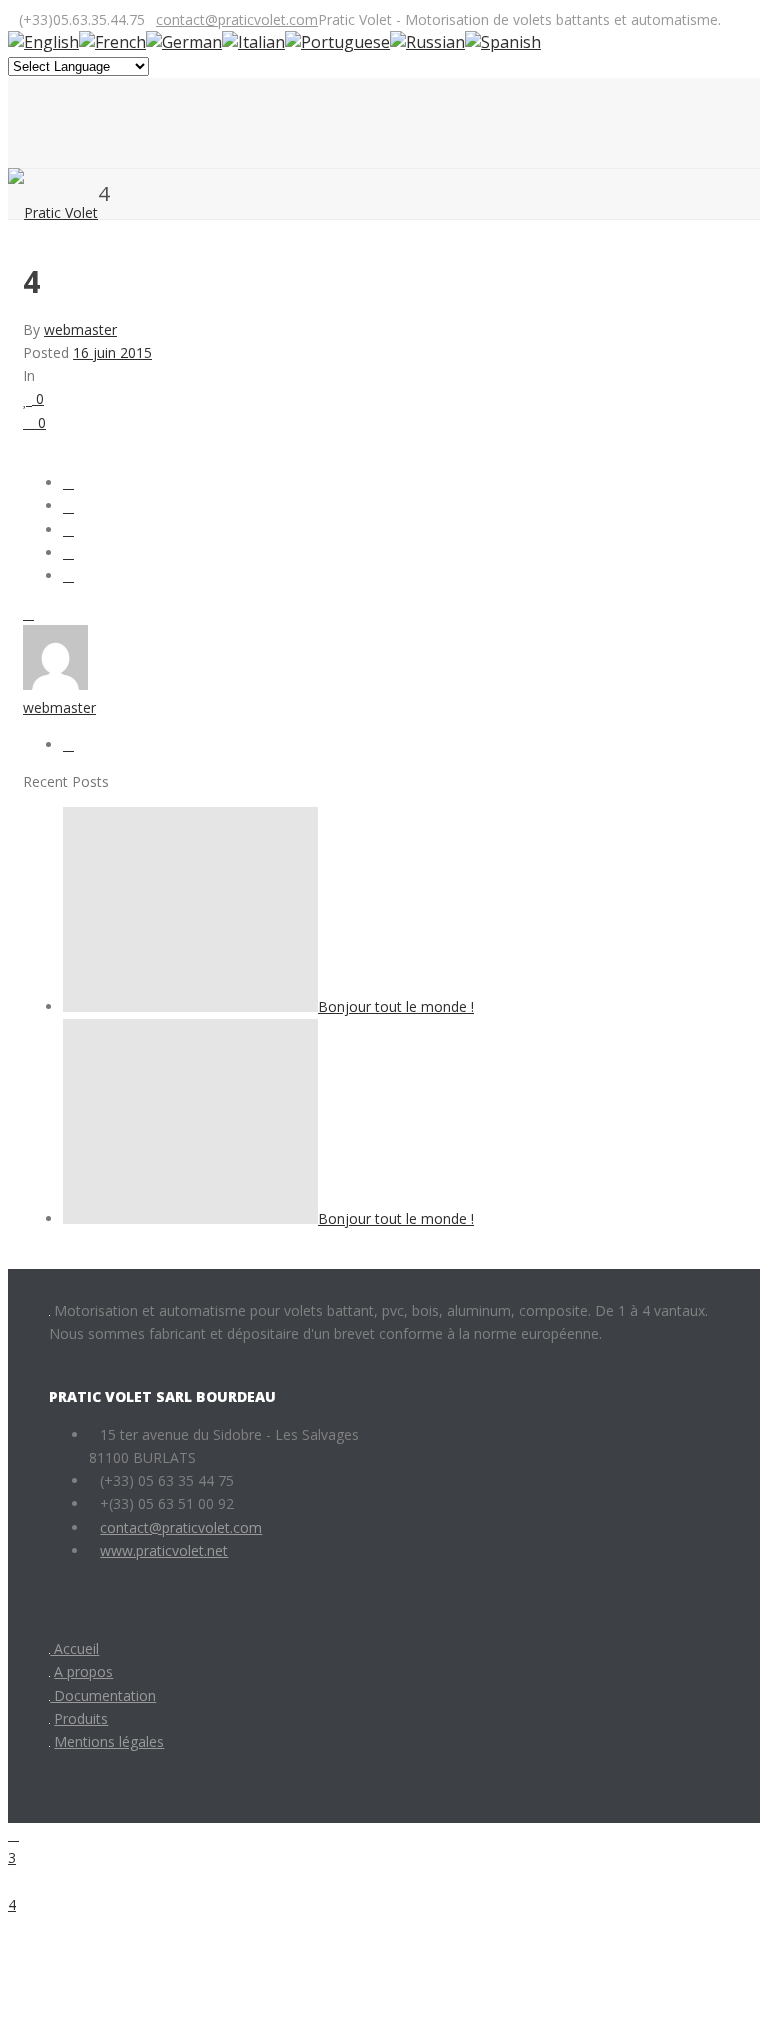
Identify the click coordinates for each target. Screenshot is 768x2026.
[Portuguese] (337, 42)
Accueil (74, 1648)
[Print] (28, 612)
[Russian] (427, 42)
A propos (83, 1671)
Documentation (103, 1695)
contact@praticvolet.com (237, 19)
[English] (43, 42)
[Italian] (253, 42)
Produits (81, 1718)
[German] (184, 42)
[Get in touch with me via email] (68, 744)
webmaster (80, 329)
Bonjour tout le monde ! (396, 1006)
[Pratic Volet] (53, 212)
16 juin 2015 (112, 352)
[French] (112, 42)
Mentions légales (109, 1741)
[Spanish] (503, 42)
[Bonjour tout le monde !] (190, 1006)
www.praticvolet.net (164, 1550)
